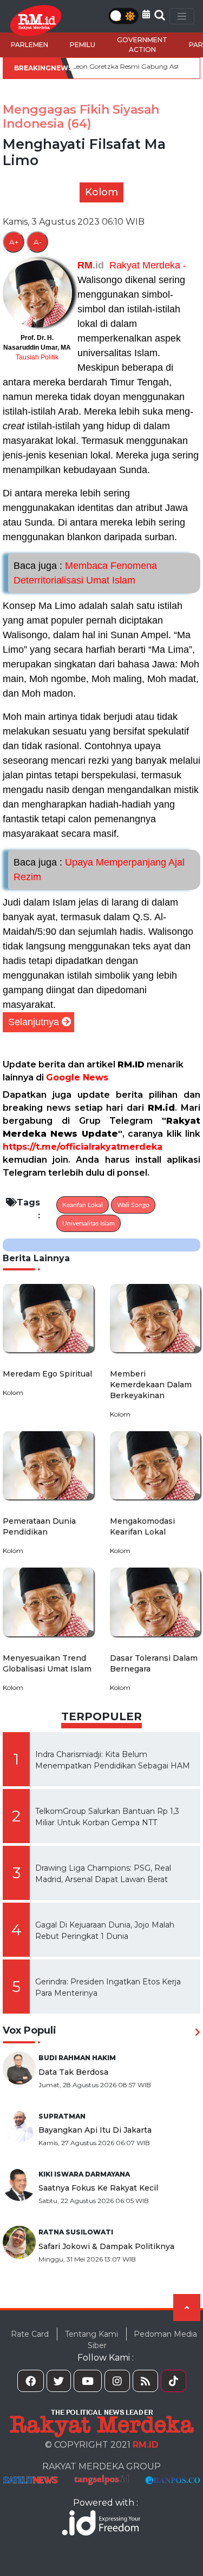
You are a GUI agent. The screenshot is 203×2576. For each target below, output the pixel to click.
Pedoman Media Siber (142, 2340)
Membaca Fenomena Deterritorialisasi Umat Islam (85, 573)
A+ (14, 242)
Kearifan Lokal (83, 1205)
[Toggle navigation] (182, 16)
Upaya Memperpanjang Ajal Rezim (99, 870)
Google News (77, 1077)
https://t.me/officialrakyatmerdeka (83, 1147)
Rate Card (30, 2334)
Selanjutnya (34, 1022)
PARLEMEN (30, 45)
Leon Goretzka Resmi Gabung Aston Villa (106, 66)
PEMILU (83, 45)
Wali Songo (133, 1205)
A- (38, 242)
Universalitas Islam (89, 1223)
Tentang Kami (91, 2334)
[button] (146, 14)
